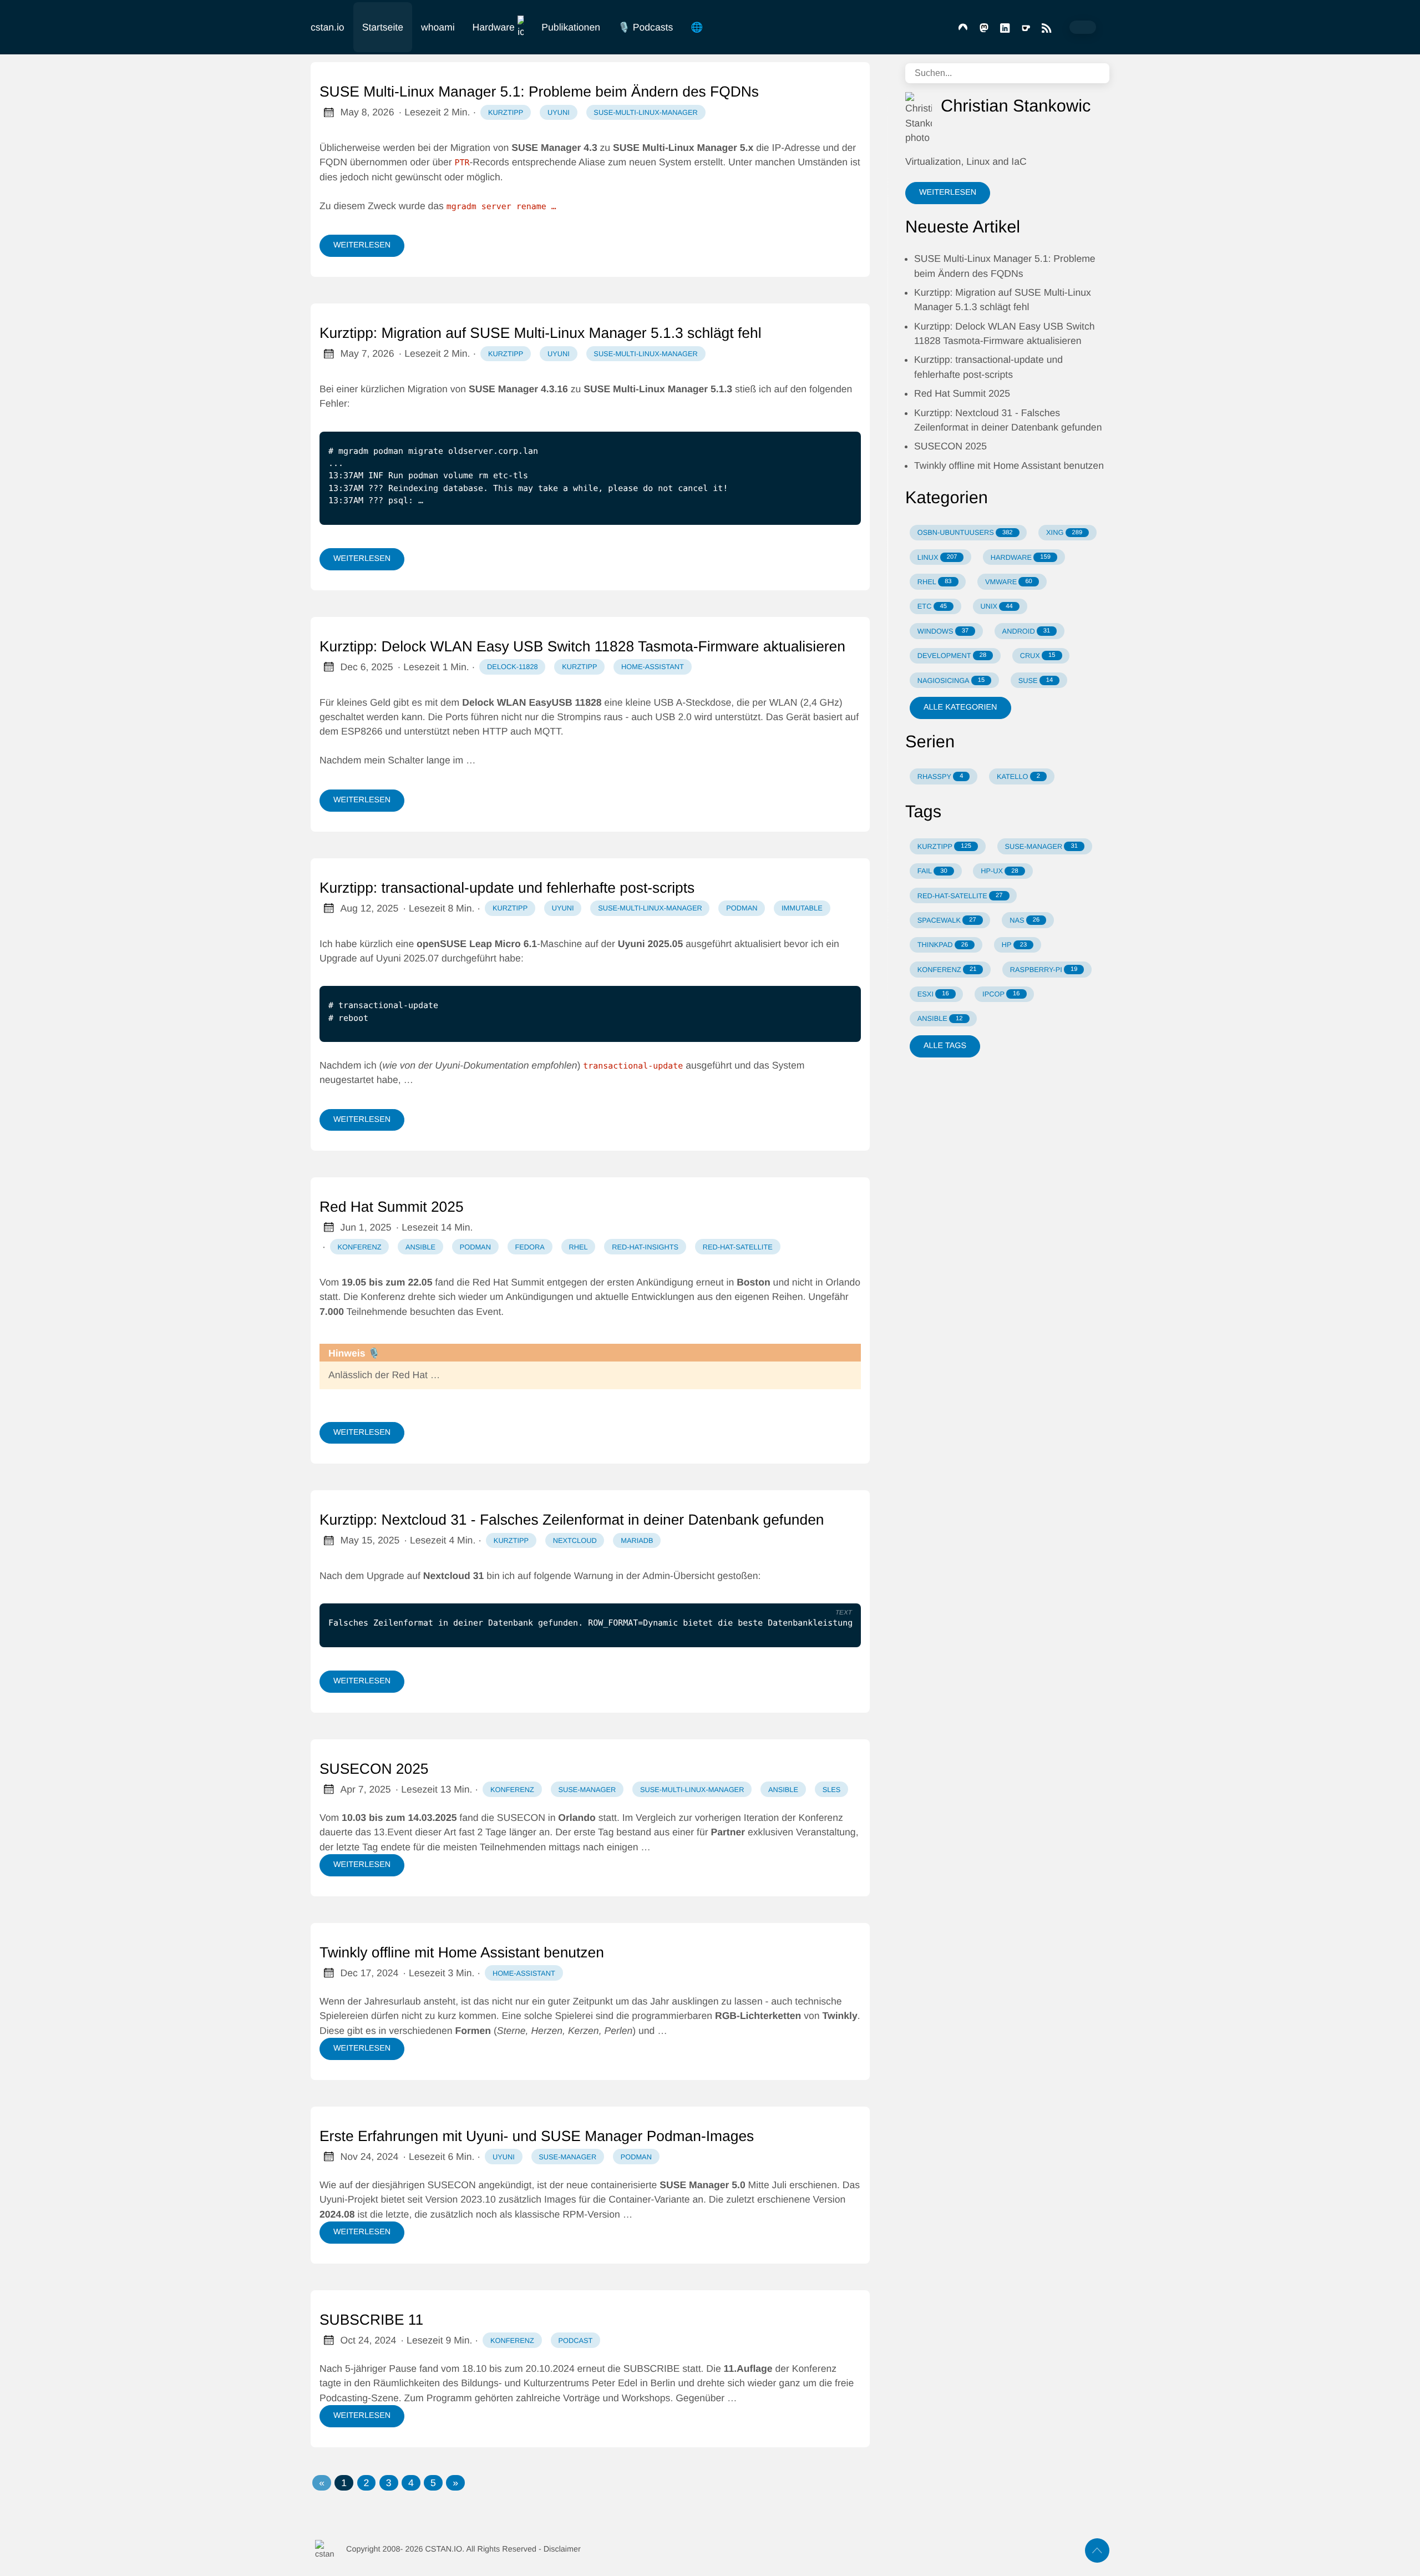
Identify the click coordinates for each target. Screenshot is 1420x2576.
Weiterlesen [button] (948, 193)
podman (742, 908)
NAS (1025, 920)
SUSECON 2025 (374, 1769)
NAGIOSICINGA (951, 680)
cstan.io (328, 27)
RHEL (935, 582)
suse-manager (587, 1790)
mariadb (637, 1540)
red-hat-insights (645, 1247)
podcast (575, 2340)
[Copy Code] (815, 422)
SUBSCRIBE (652, 2368)
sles (832, 1790)
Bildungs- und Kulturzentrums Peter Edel (549, 2383)
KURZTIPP (944, 846)
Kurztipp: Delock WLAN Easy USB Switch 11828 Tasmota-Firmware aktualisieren (582, 646)
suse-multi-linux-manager (645, 112)
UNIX (997, 606)
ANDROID (1026, 631)
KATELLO (1018, 776)
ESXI (933, 994)
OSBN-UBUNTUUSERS (965, 532)
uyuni (559, 112)
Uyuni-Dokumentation (482, 1065)
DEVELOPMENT (952, 656)
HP (1014, 945)
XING (1064, 532)
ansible (420, 1247)
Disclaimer (562, 2549)
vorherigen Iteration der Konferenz (769, 1818)
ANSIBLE (940, 1018)
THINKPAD (943, 945)
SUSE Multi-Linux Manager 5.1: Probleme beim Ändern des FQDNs (539, 92)
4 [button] (411, 2483)
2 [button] (367, 2483)
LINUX (937, 557)
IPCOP (1001, 994)
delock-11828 (513, 667)
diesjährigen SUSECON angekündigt (452, 2185)
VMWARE (1009, 582)
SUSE (1036, 680)
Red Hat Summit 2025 (392, 1207)
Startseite (383, 27)
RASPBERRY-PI (1044, 970)
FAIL (932, 871)
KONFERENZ (947, 970)
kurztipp (506, 112)
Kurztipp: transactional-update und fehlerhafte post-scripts (507, 888)
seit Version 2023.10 (451, 2199)
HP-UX (999, 871)
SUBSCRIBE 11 (371, 2320)
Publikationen (571, 27)
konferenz (360, 1247)
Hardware (494, 27)
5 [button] (433, 2483)
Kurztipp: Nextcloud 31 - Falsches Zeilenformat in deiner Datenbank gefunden (572, 1520)
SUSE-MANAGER (1041, 846)
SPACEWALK (947, 920)
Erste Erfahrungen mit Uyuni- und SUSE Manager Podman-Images (537, 2136)
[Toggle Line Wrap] (838, 1595)
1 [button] (344, 2483)
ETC (932, 606)
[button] (322, 2483)
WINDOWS (943, 631)
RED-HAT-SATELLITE (960, 896)
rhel (578, 1247)
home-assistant (653, 667)
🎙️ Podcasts (645, 27)
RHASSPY (940, 776)
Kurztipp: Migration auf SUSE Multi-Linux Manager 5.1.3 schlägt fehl (541, 333)
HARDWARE (1021, 557)
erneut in (733, 1282)
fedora (529, 1247)
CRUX (1038, 656)
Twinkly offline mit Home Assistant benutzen (462, 1952)
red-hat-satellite (738, 1247)
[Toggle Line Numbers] (838, 422)
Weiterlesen (362, 245)
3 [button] (389, 2483)
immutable (802, 908)
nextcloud (575, 1540)
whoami (438, 27)
